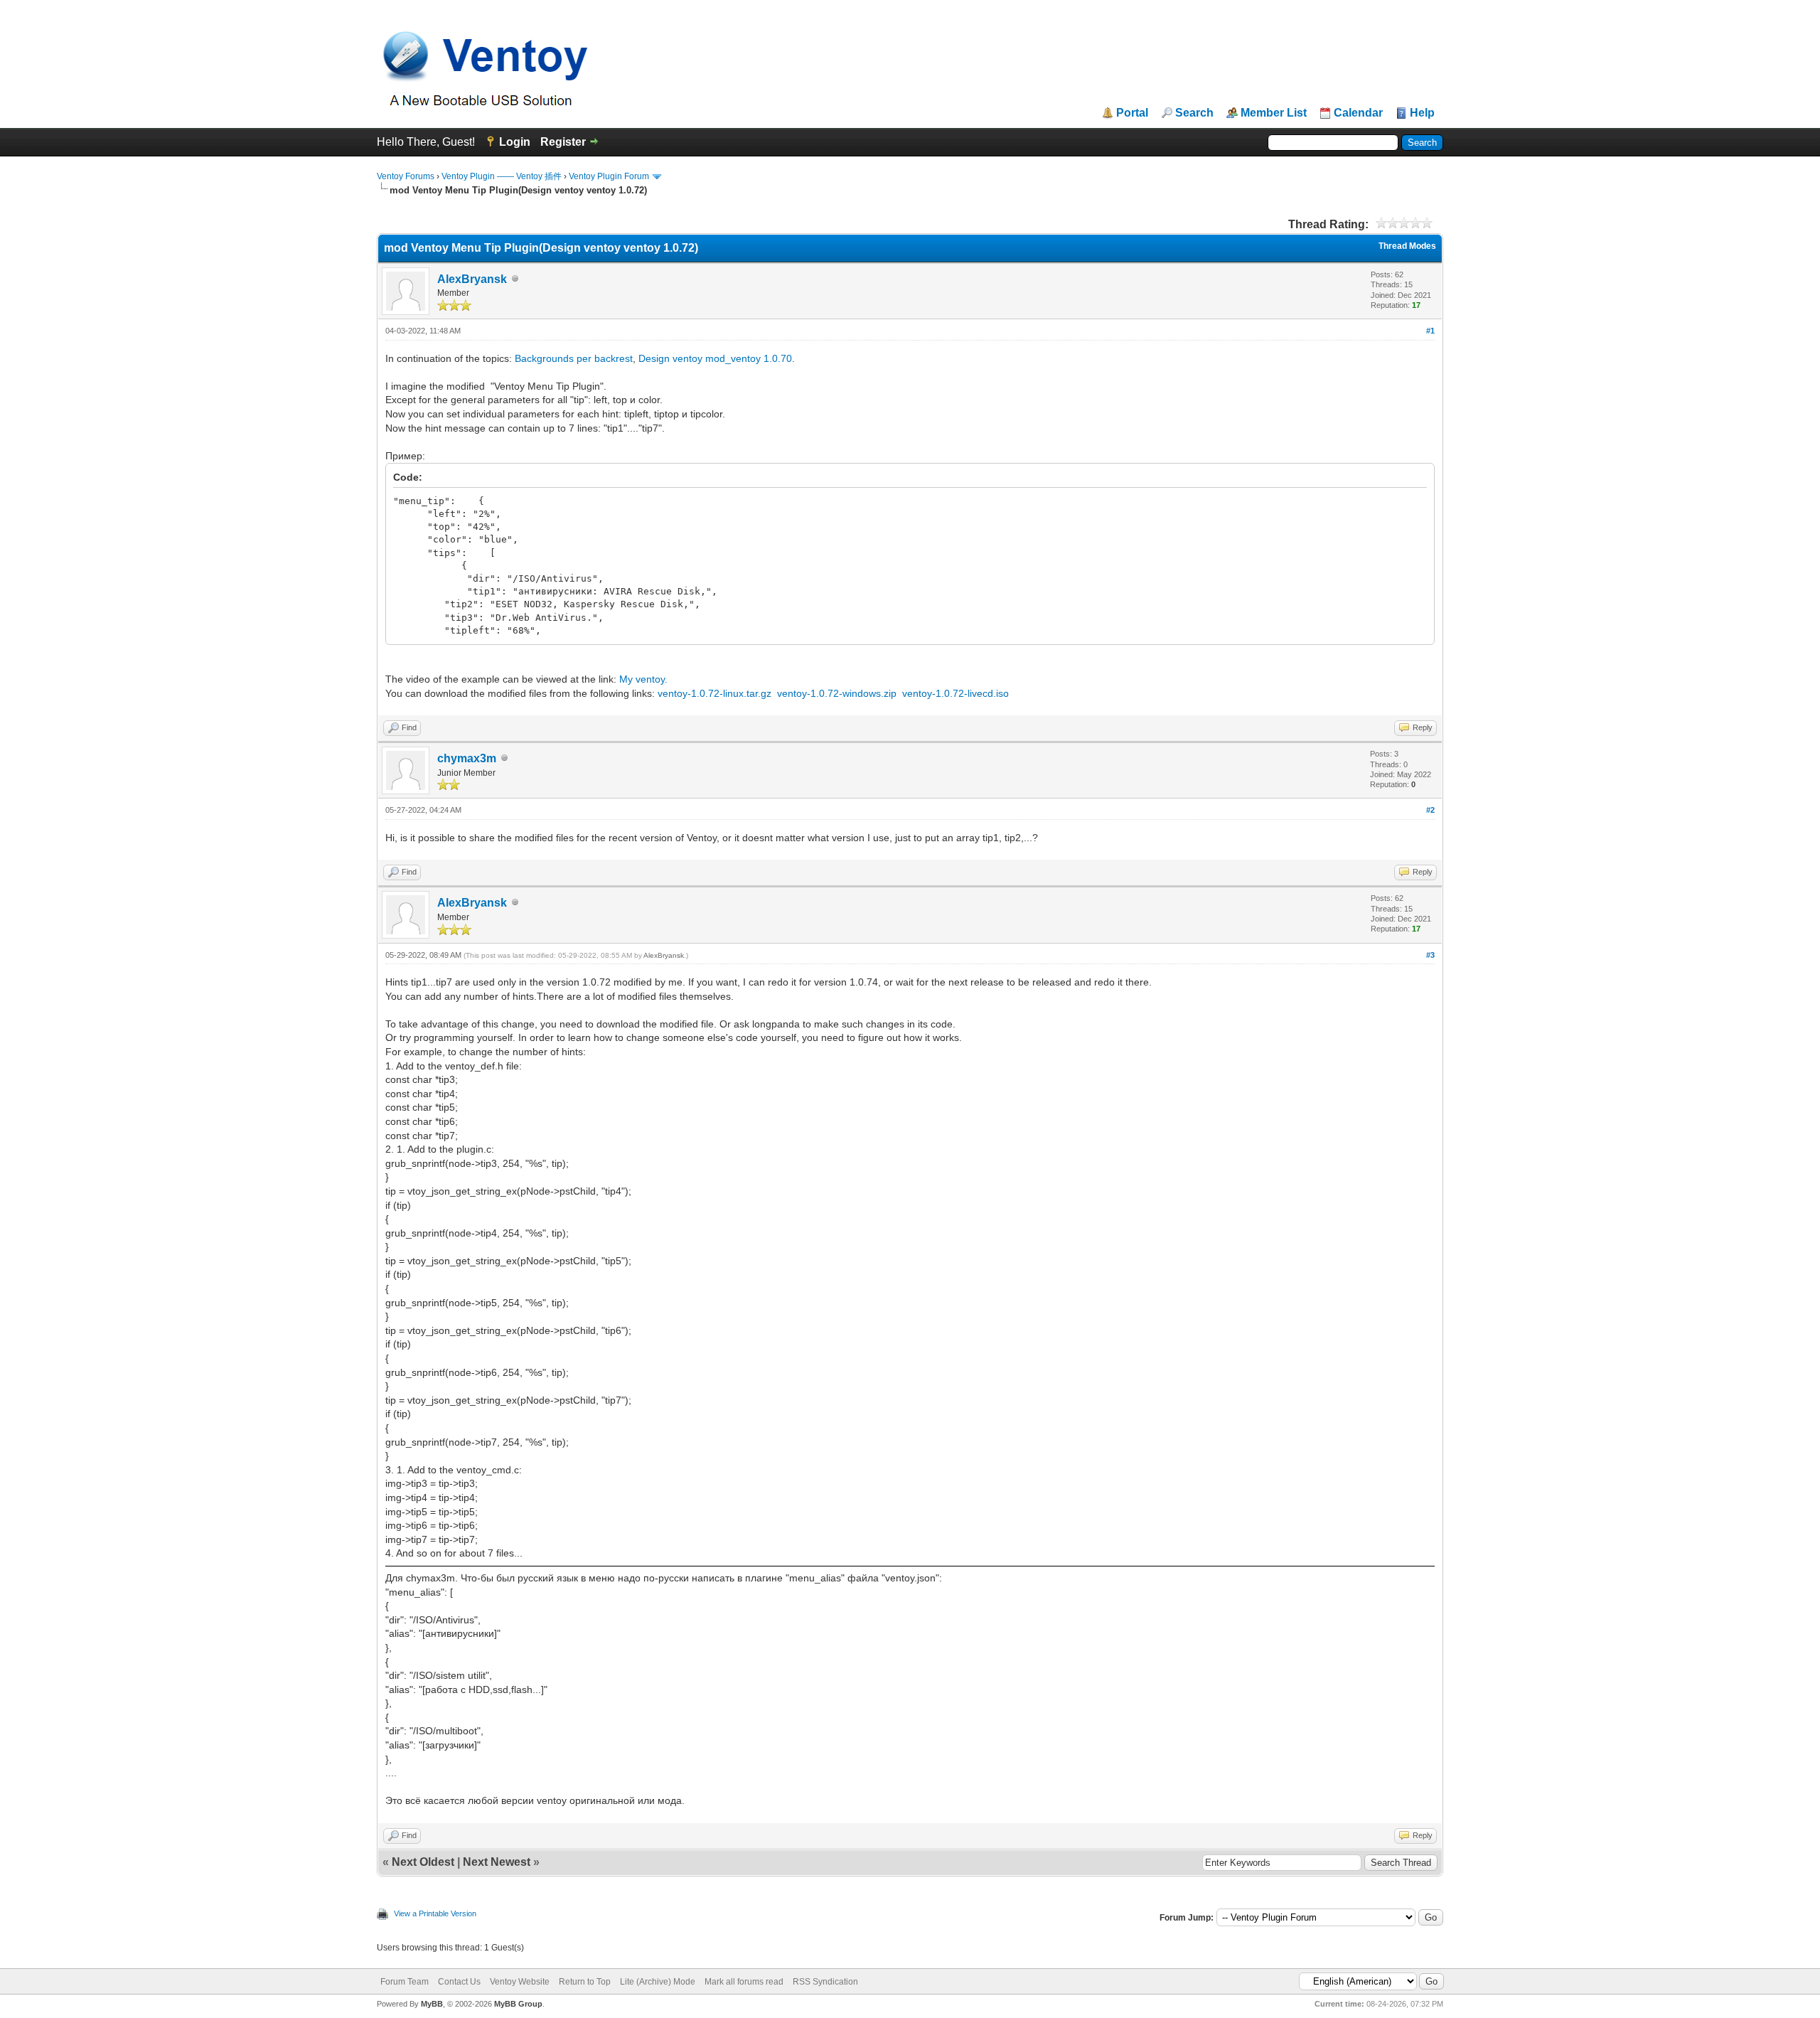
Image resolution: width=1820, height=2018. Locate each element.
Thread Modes (1407, 246)
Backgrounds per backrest (574, 358)
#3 (1430, 955)
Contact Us (459, 1982)
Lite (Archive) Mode (658, 1982)
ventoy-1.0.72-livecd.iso (955, 693)
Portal (1132, 113)
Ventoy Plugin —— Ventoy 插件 (502, 176)
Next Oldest (423, 1862)
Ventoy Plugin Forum (609, 176)
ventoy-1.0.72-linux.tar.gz (714, 693)
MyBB (432, 2004)
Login (515, 142)
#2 (1430, 810)
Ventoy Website (520, 1982)
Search (1194, 113)
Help (1422, 113)
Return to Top (585, 1982)
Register (563, 142)
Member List (1274, 113)
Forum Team (405, 1982)
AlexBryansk (472, 279)
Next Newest (497, 1862)
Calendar (1358, 113)
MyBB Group (518, 2004)
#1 (1430, 331)
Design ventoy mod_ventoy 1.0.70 (715, 358)
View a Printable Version (435, 1913)
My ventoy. (643, 679)
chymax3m (467, 758)
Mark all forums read (744, 1982)
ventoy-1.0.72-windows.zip (837, 693)
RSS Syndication (825, 1982)
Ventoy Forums (406, 176)
